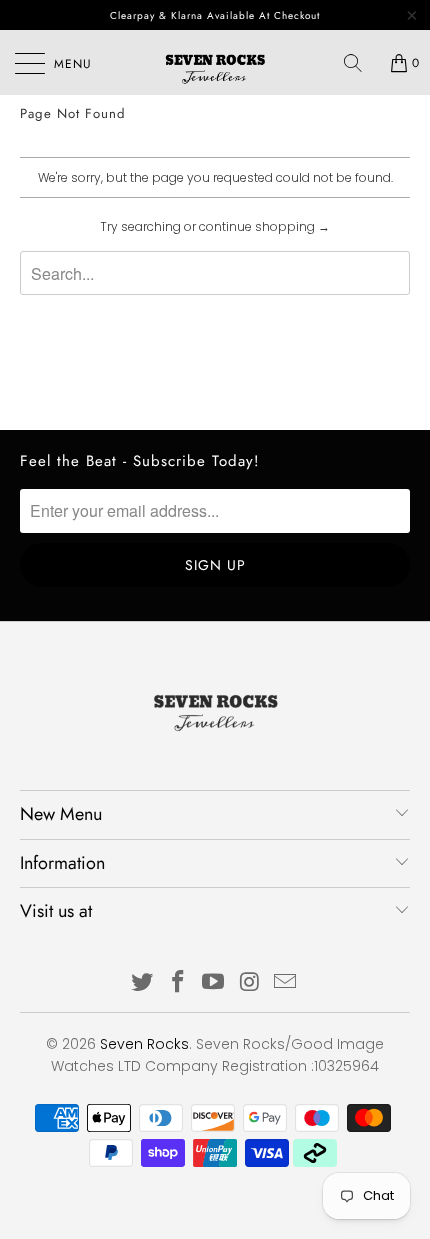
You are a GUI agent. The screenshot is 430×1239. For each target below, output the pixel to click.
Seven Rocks (144, 1044)
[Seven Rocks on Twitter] (143, 983)
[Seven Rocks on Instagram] (250, 983)
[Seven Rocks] (215, 62)
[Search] (360, 63)
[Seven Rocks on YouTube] (214, 983)
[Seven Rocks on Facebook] (178, 983)
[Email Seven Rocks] (286, 983)
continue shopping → (264, 226)
